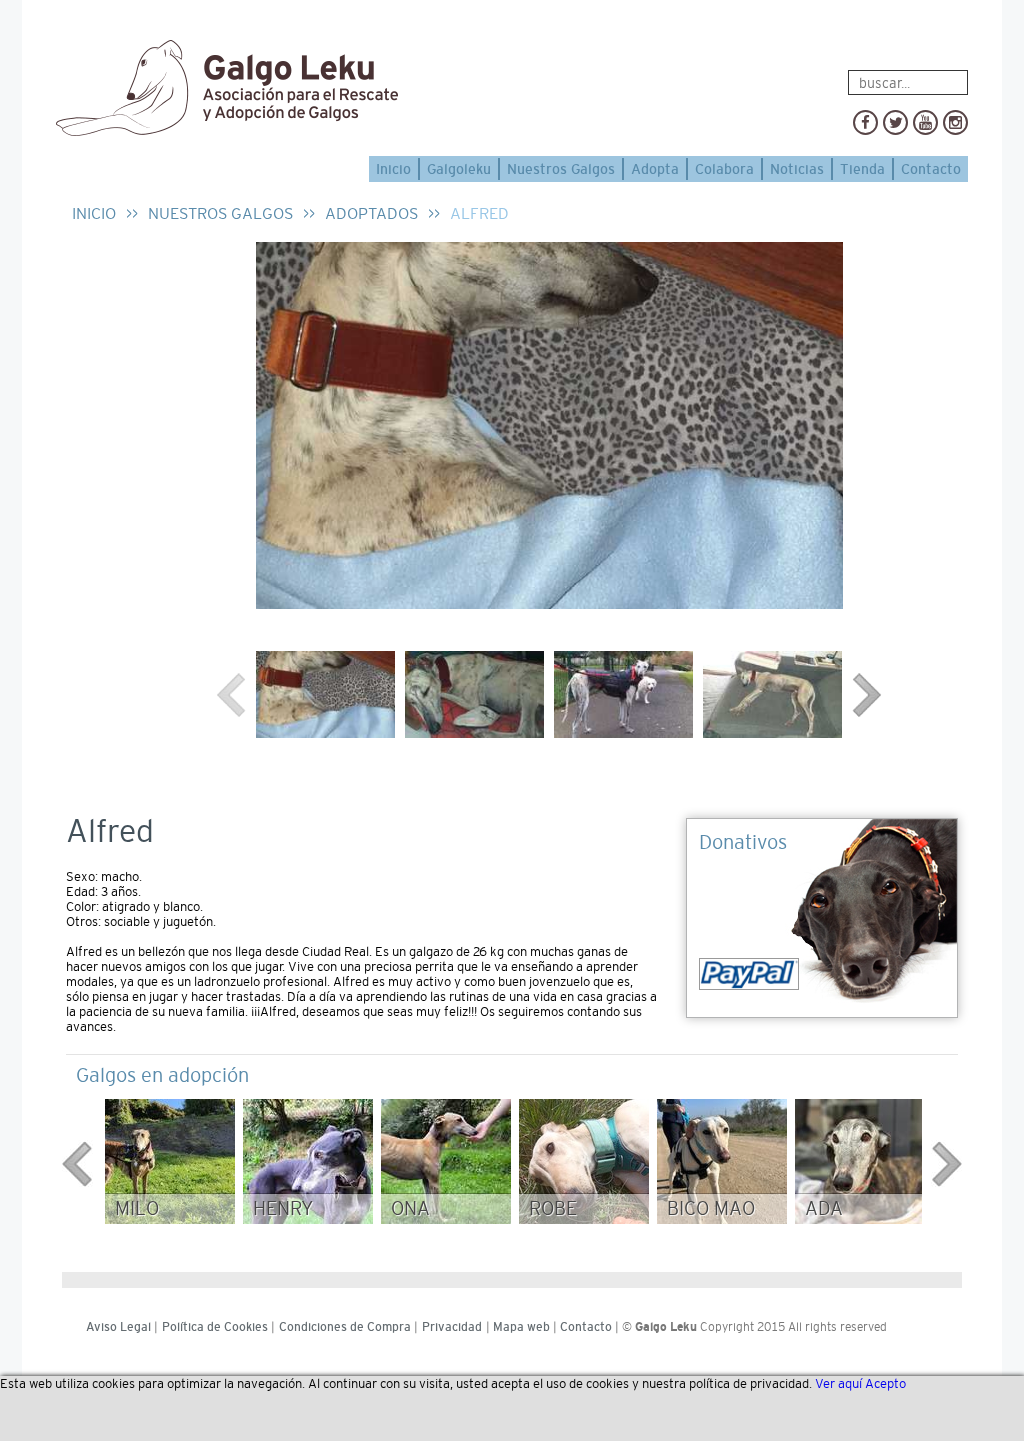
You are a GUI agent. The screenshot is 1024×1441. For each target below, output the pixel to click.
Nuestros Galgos (561, 169)
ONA (410, 1208)
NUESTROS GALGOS (220, 213)
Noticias (797, 169)
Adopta (655, 169)
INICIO (94, 213)
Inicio (393, 169)
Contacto (931, 169)
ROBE (553, 1208)
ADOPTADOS (371, 213)
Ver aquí (838, 1383)
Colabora (724, 169)
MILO (137, 1208)
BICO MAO (711, 1208)
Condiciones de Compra (345, 1327)
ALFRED (479, 213)
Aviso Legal (118, 1327)
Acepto (885, 1383)
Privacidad (452, 1327)
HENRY (283, 1208)
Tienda (862, 169)
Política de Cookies (215, 1327)
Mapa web (521, 1327)
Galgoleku (459, 169)
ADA (824, 1208)
